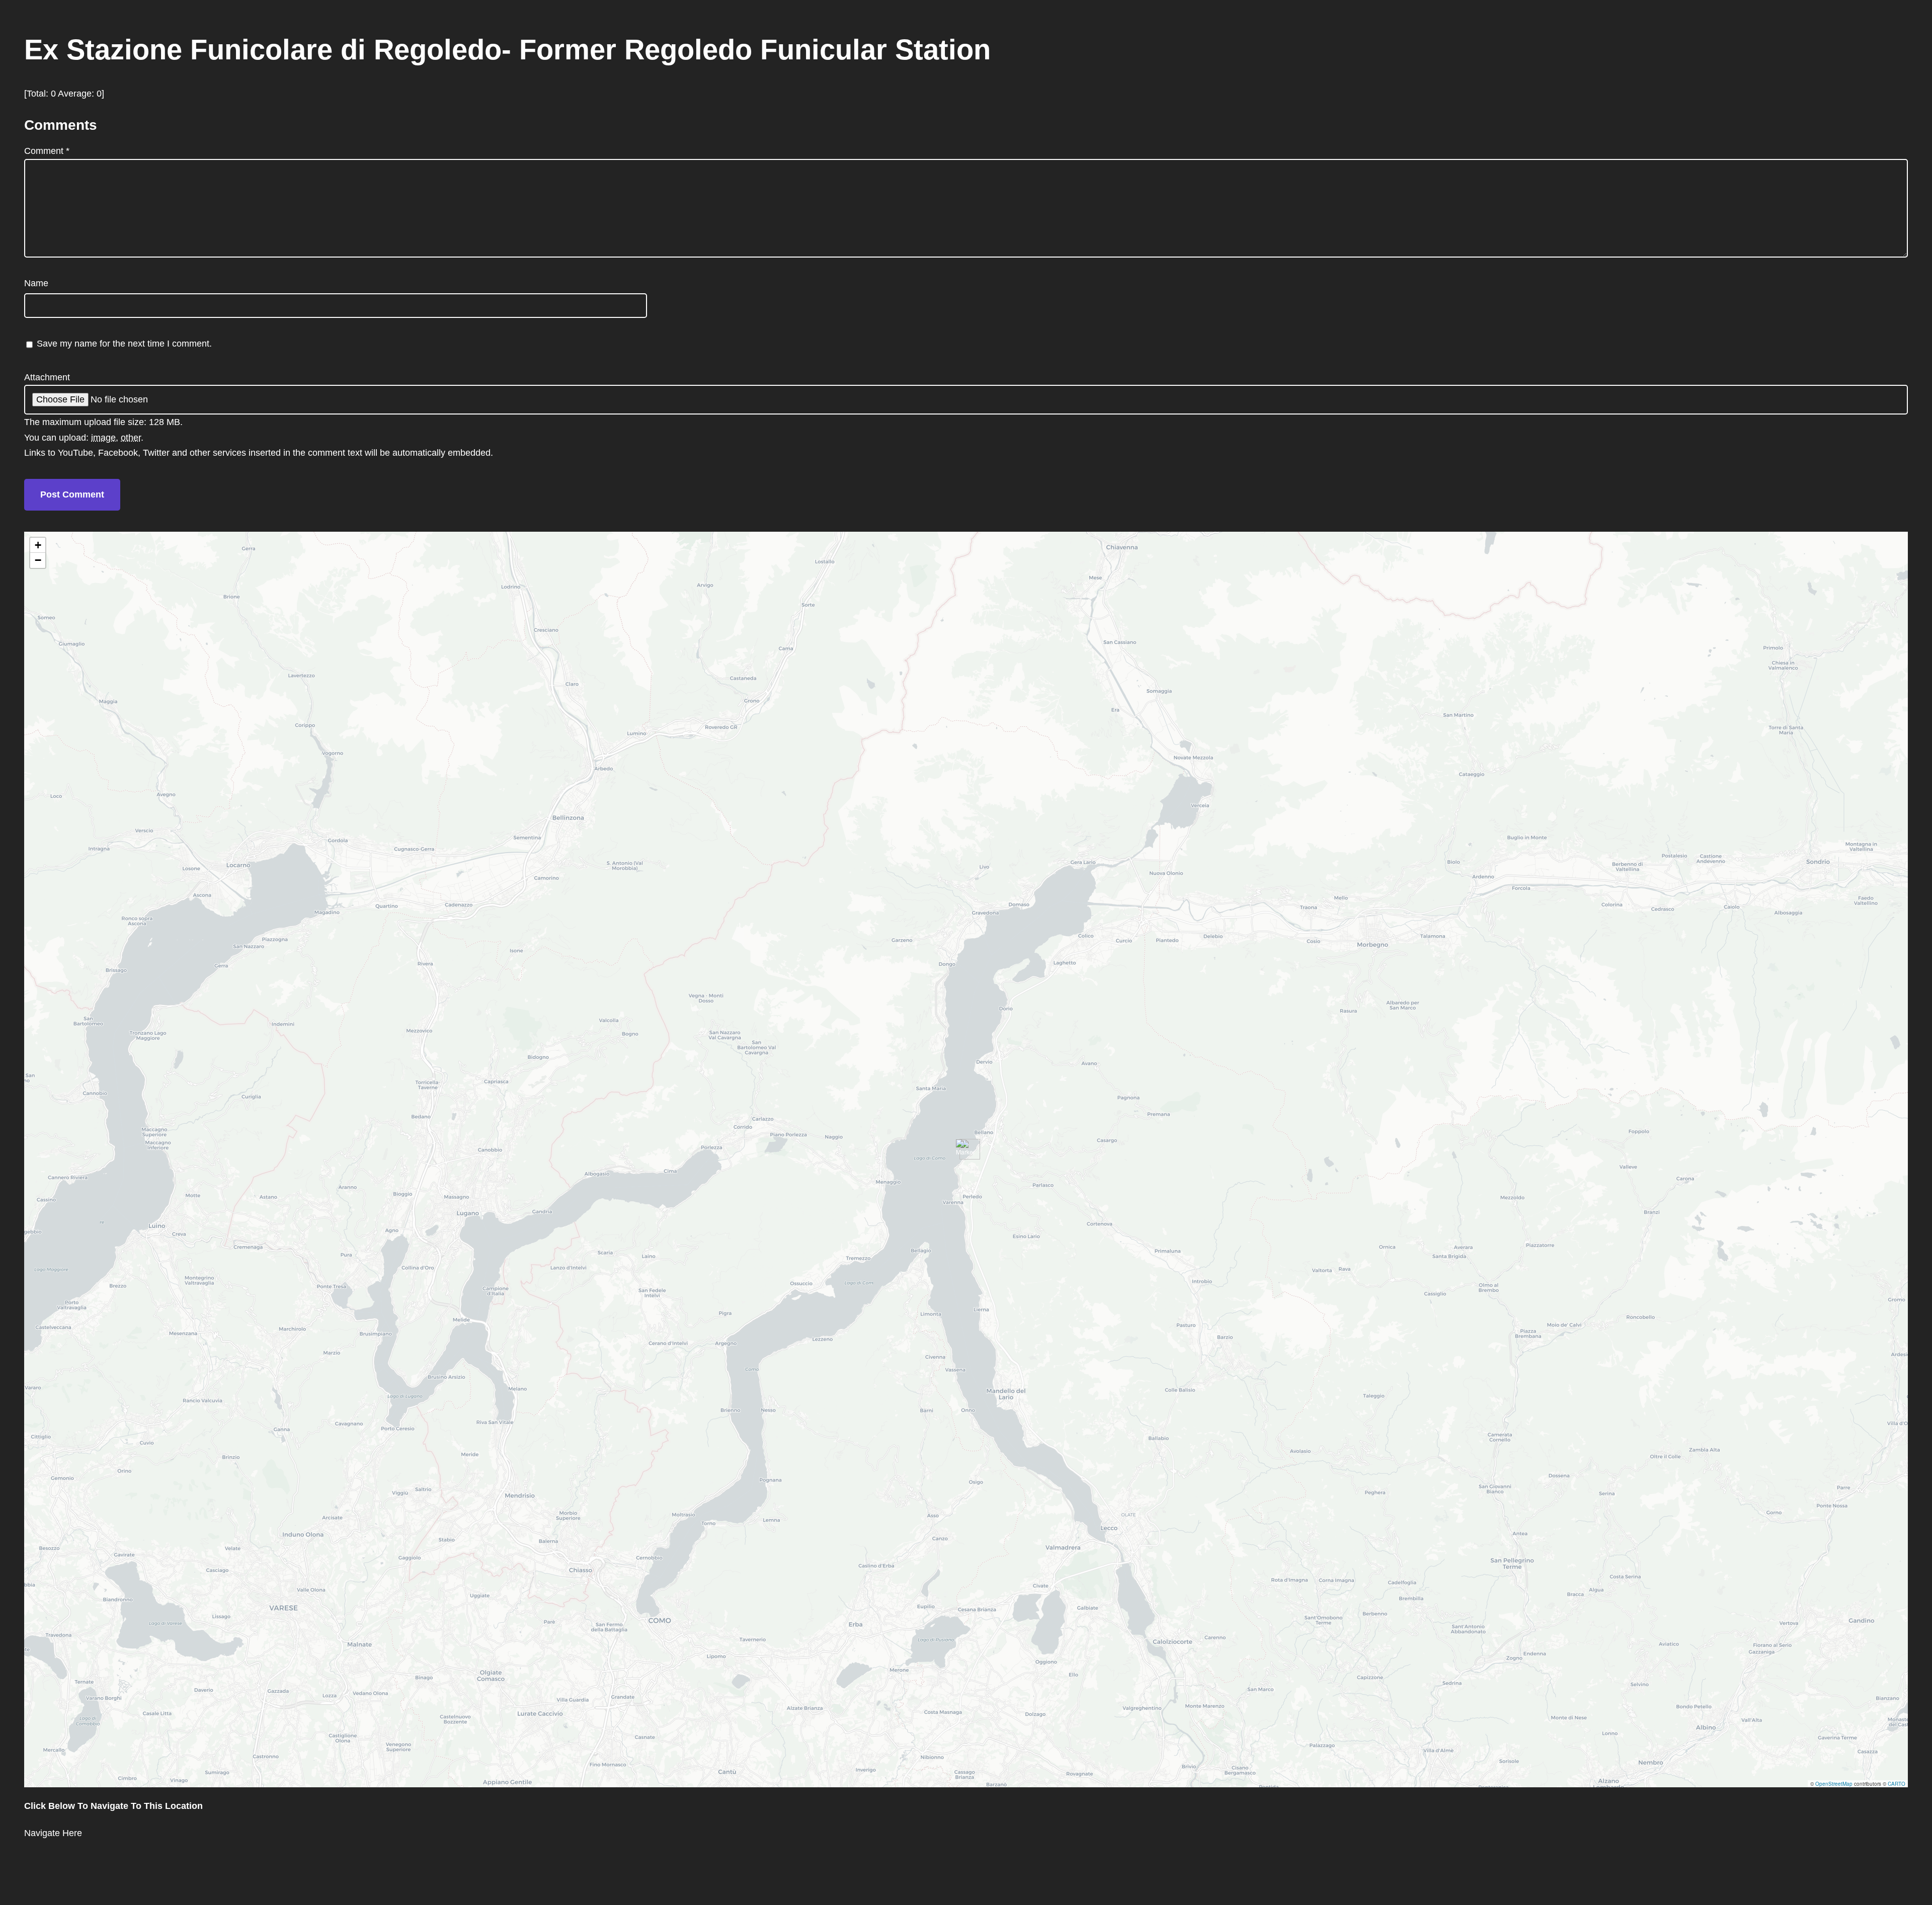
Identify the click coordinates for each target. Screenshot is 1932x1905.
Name (36, 283)
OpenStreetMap (1834, 1784)
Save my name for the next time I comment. (124, 344)
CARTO (1897, 1784)
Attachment (47, 377)
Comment (47, 151)
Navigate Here (53, 1833)
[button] (966, 1149)
